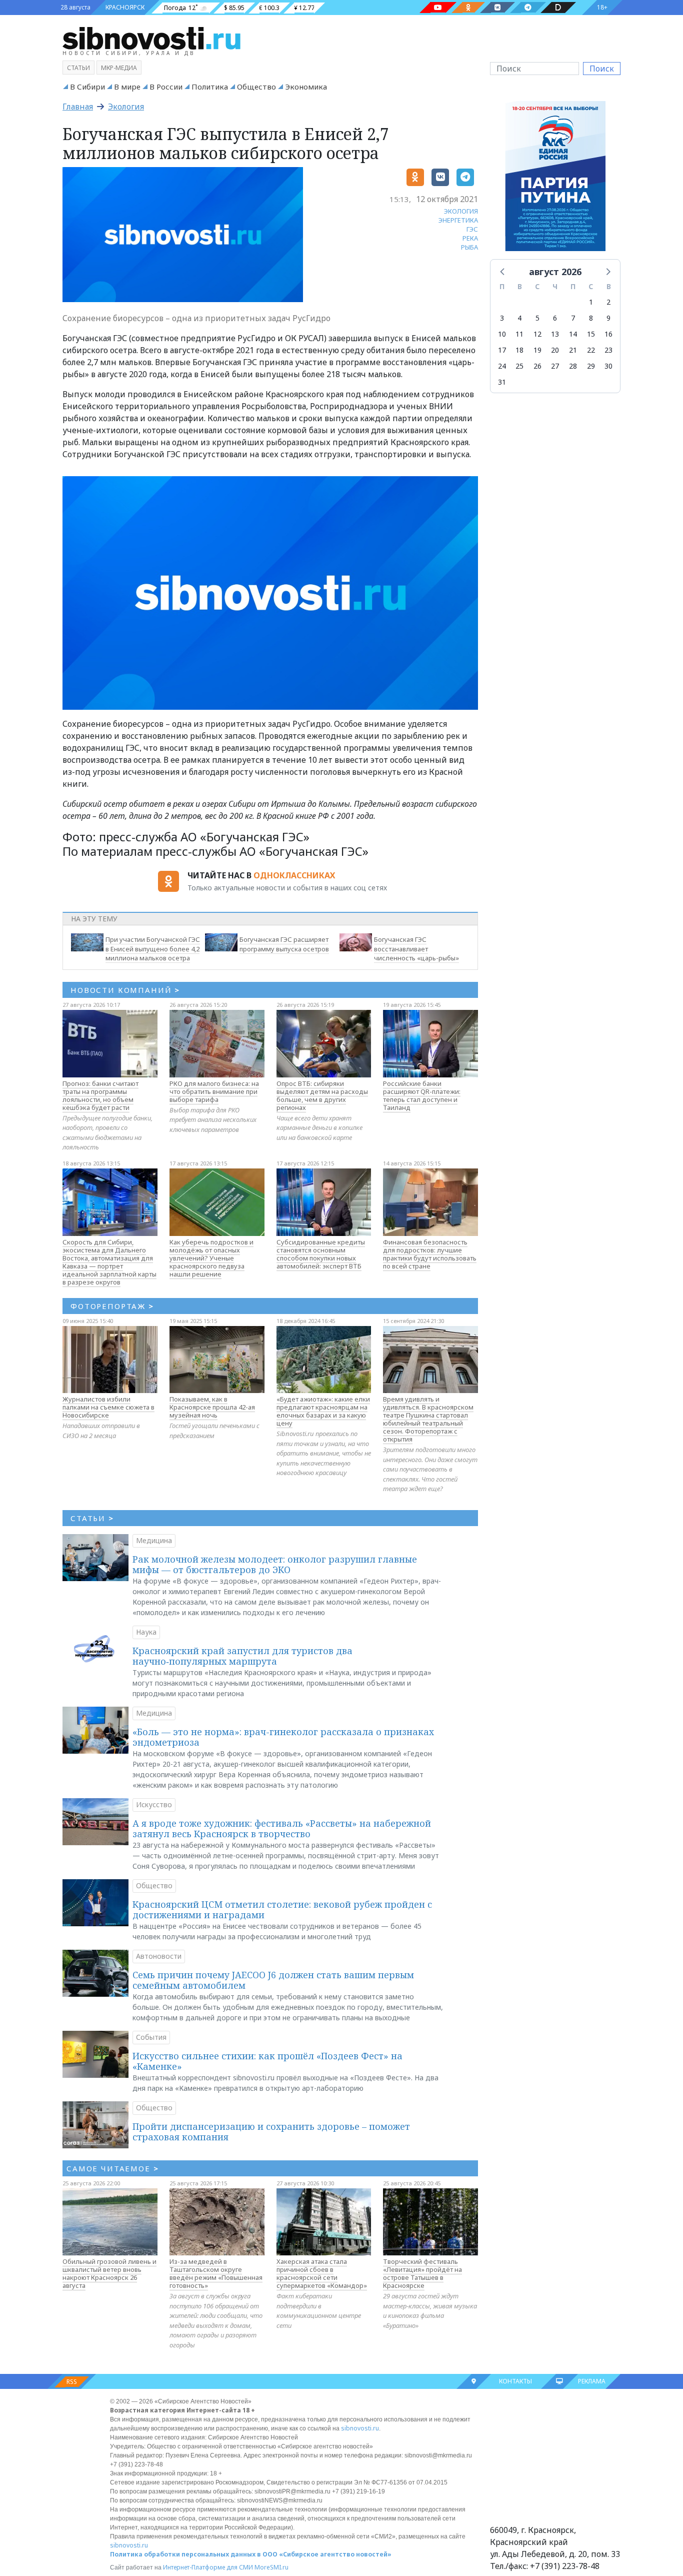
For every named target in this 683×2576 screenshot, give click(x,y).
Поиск (602, 69)
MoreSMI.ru (271, 2567)
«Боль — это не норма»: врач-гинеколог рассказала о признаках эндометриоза (283, 1737)
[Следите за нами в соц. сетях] (438, 8)
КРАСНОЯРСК (125, 7)
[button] (503, 271)
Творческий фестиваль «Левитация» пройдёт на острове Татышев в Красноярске (422, 2273)
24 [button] (502, 366)
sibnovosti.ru (360, 2428)
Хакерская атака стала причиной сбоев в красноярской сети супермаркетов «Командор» (322, 2273)
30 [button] (608, 366)
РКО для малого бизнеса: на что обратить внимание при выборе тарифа (214, 1091)
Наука (146, 1632)
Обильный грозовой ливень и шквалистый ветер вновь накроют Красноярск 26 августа (109, 2273)
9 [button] (608, 318)
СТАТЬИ (92, 1518)
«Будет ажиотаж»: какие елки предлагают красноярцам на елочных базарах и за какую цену (323, 1411)
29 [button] (591, 366)
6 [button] (555, 318)
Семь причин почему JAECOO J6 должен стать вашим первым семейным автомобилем (273, 1980)
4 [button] (519, 318)
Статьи (78, 68)
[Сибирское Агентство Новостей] (151, 38)
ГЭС (472, 229)
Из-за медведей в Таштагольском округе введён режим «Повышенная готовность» (216, 2273)
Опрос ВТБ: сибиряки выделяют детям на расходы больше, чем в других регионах (322, 1095)
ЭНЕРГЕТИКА (458, 220)
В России (166, 87)
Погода (175, 8)
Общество (256, 87)
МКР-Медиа (119, 68)
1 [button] (591, 302)
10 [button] (502, 334)
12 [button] (537, 334)
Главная (78, 107)
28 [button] (573, 366)
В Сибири (87, 87)
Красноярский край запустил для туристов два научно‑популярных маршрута (242, 1656)
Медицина (154, 1540)
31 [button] (502, 382)
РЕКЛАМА (592, 2381)
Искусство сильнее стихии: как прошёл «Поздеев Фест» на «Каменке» (267, 2061)
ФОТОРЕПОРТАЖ (112, 1306)
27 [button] (555, 366)
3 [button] (502, 318)
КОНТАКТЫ (515, 2381)
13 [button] (555, 334)
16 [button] (608, 334)
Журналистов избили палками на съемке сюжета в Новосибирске (108, 1407)
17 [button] (502, 350)
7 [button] (573, 318)
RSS (72, 2382)
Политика (210, 87)
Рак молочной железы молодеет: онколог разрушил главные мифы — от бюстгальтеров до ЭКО (275, 1565)
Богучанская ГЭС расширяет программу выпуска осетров (284, 944)
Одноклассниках (294, 875)
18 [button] (519, 350)
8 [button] (591, 318)
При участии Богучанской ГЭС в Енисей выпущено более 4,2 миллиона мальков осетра (153, 949)
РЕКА (470, 238)
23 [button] (608, 350)
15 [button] (591, 334)
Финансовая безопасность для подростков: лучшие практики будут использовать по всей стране (430, 1254)
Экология (126, 107)
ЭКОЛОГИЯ (461, 211)
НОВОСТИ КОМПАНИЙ (125, 990)
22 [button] (591, 350)
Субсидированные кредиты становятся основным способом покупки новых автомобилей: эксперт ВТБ (321, 1254)
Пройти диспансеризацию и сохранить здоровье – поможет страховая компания (271, 2132)
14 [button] (573, 334)
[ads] (555, 179)
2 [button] (608, 302)
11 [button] (519, 334)
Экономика (306, 87)
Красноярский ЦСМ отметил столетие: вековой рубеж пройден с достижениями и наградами (282, 1910)
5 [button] (537, 318)
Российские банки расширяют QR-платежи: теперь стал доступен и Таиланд (422, 1095)
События (151, 2037)
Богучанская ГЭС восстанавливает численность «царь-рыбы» (416, 949)
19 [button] (537, 350)
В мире (127, 87)
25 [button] (519, 366)
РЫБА (469, 247)
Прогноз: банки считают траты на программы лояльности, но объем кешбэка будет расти (100, 1095)
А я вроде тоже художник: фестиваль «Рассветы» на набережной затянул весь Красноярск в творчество (282, 1829)
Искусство (154, 1804)
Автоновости (159, 1956)
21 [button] (573, 350)
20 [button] (555, 350)
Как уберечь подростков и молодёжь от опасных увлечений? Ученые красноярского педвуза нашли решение (211, 1258)
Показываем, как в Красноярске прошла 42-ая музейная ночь (212, 1407)
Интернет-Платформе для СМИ (208, 2567)
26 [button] (537, 366)
